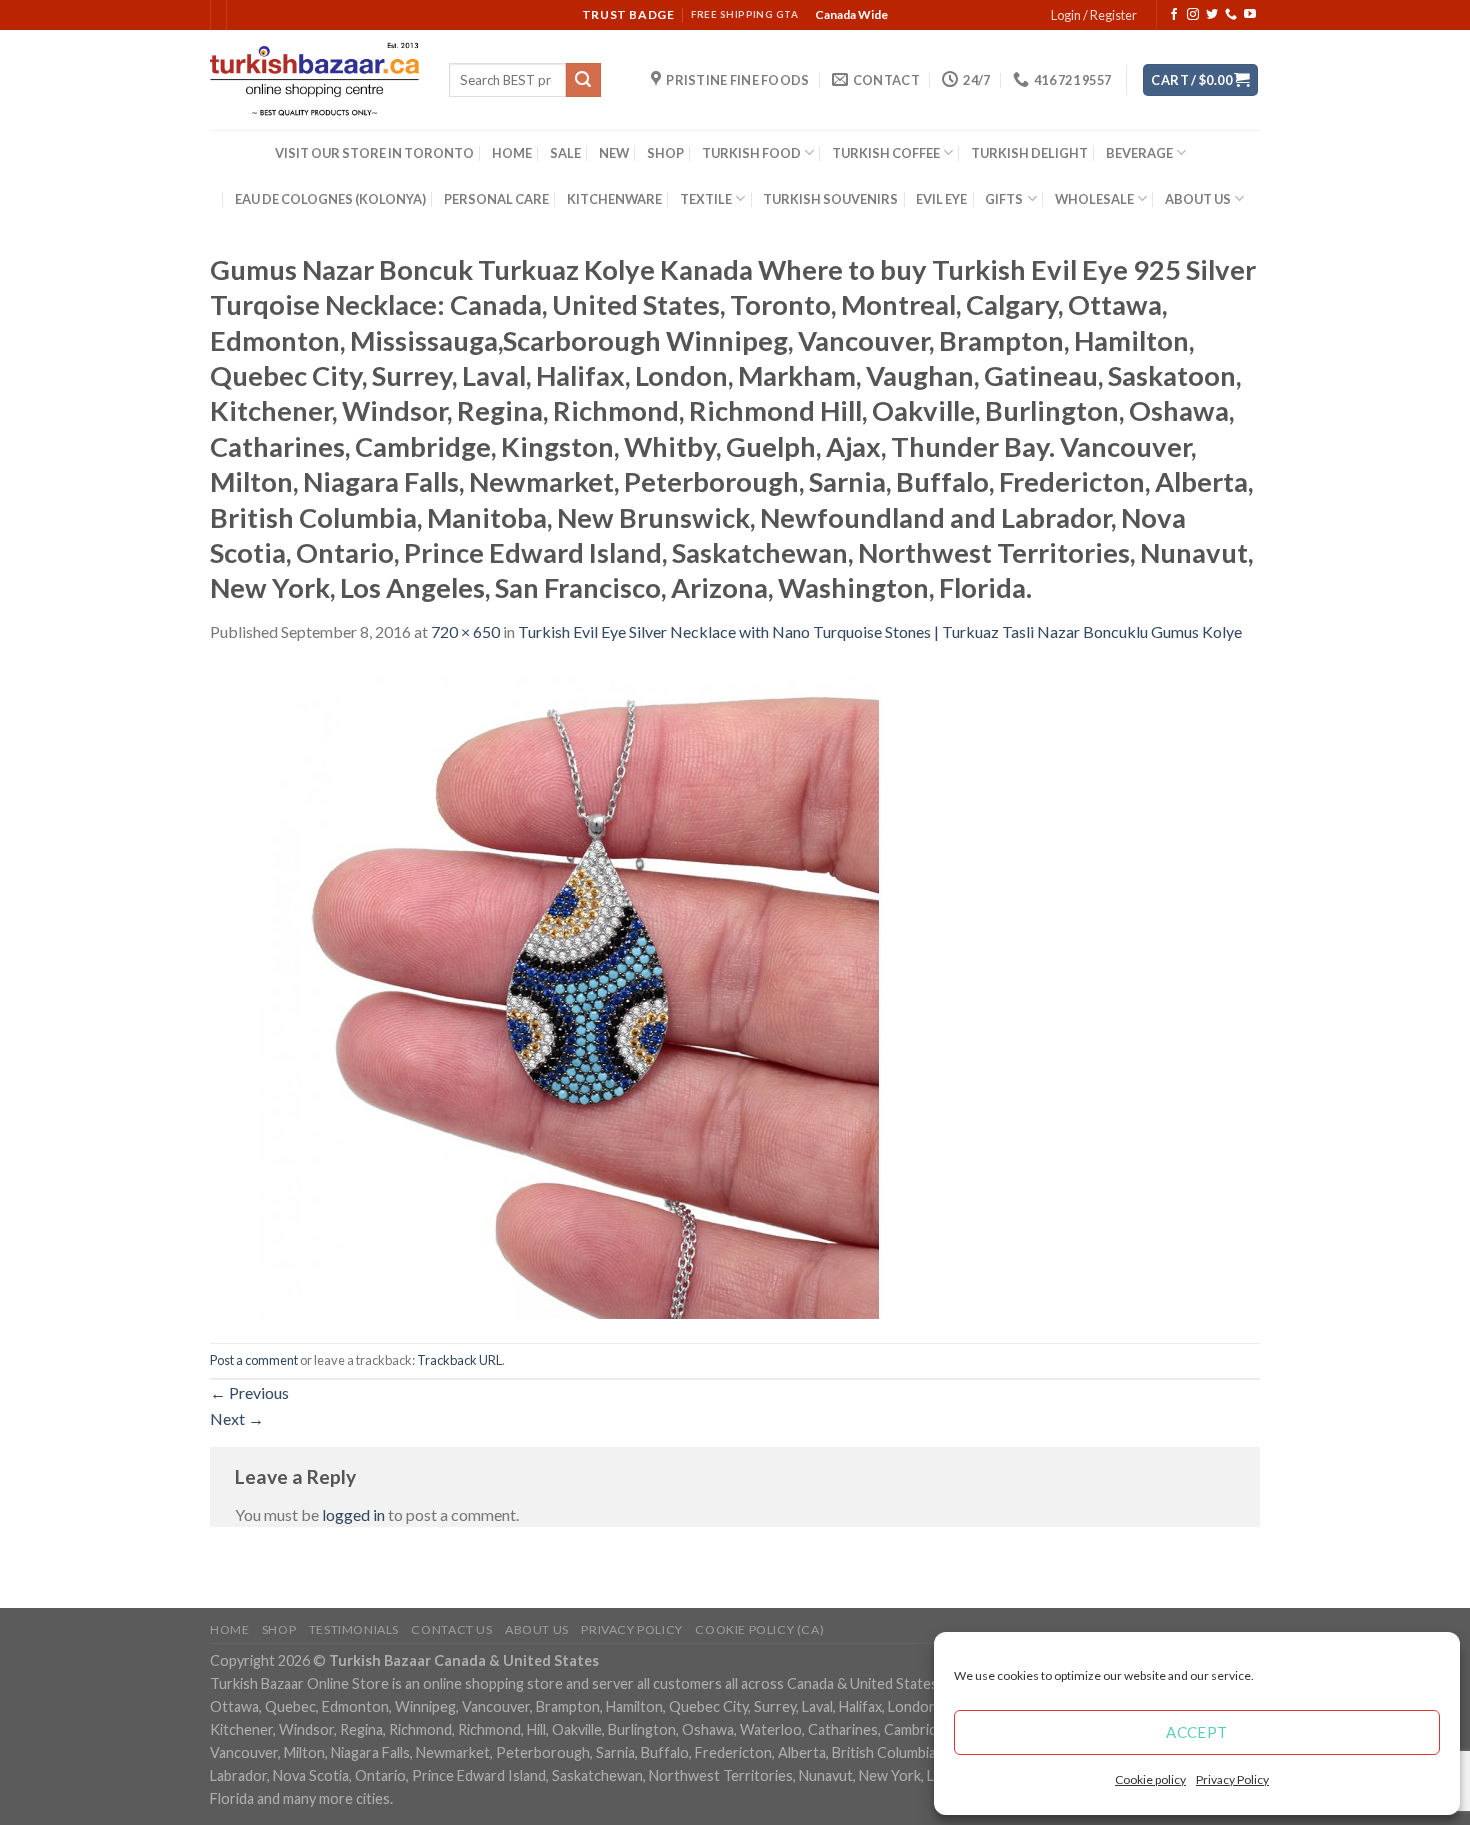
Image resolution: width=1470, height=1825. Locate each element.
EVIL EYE (941, 199)
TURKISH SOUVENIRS (830, 199)
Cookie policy (1150, 1779)
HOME (512, 153)
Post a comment (254, 1360)
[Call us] (1231, 15)
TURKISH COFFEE (886, 153)
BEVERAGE (1139, 153)
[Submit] (583, 80)
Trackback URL (459, 1360)
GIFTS (1004, 199)
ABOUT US (1198, 199)
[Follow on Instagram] (1193, 15)
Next (237, 1418)
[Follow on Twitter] (1212, 15)
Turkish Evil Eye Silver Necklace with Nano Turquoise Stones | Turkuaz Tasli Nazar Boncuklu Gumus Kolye (880, 631)
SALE (565, 153)
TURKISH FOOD (751, 153)
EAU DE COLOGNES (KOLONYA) (330, 199)
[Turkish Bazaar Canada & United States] (314, 80)
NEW (614, 153)
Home (229, 1629)
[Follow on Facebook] (1174, 15)
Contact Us (451, 1629)
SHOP (665, 153)
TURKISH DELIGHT (1029, 153)
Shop (279, 1629)
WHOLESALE (1094, 199)
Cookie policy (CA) (759, 1629)
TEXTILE (706, 199)
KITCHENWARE (614, 199)
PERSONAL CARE (496, 199)
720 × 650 (465, 631)
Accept (1197, 1732)
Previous (249, 1392)
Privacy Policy (1232, 1779)
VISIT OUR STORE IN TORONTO (374, 153)
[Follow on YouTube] (1250, 15)
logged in (353, 1514)
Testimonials (354, 1629)
